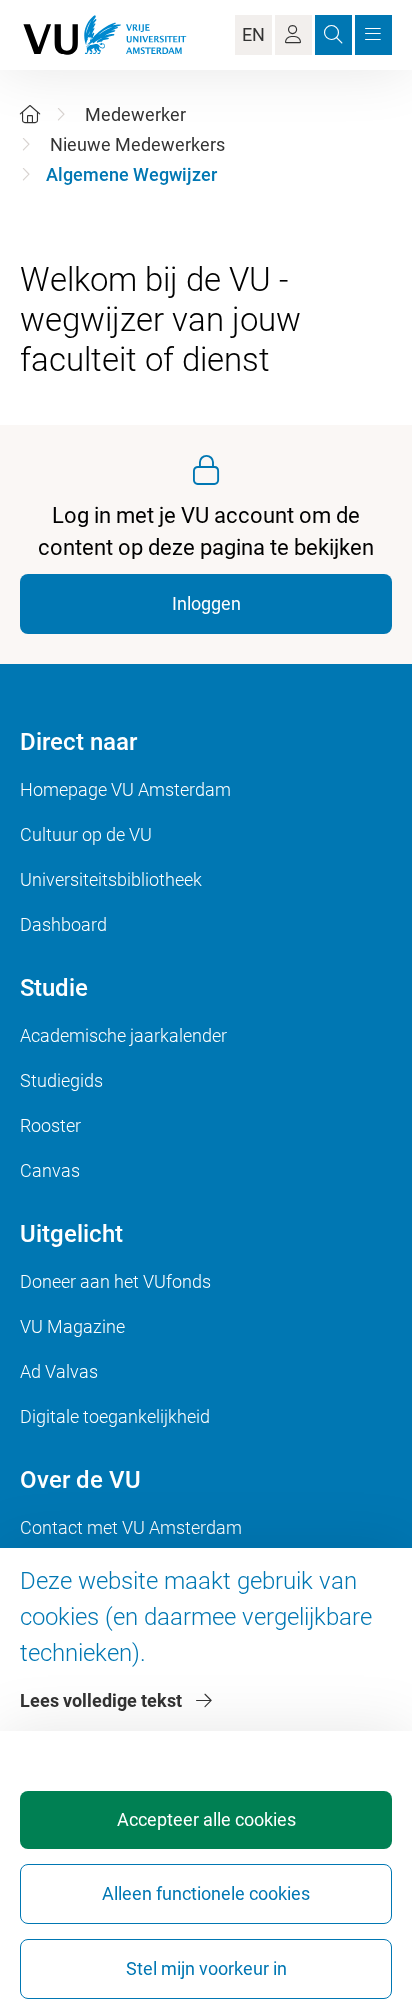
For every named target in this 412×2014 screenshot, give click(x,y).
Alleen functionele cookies (206, 1893)
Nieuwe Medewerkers (137, 144)
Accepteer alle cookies (206, 1819)
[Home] (30, 114)
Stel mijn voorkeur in (206, 1968)
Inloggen (206, 603)
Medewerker (135, 114)
